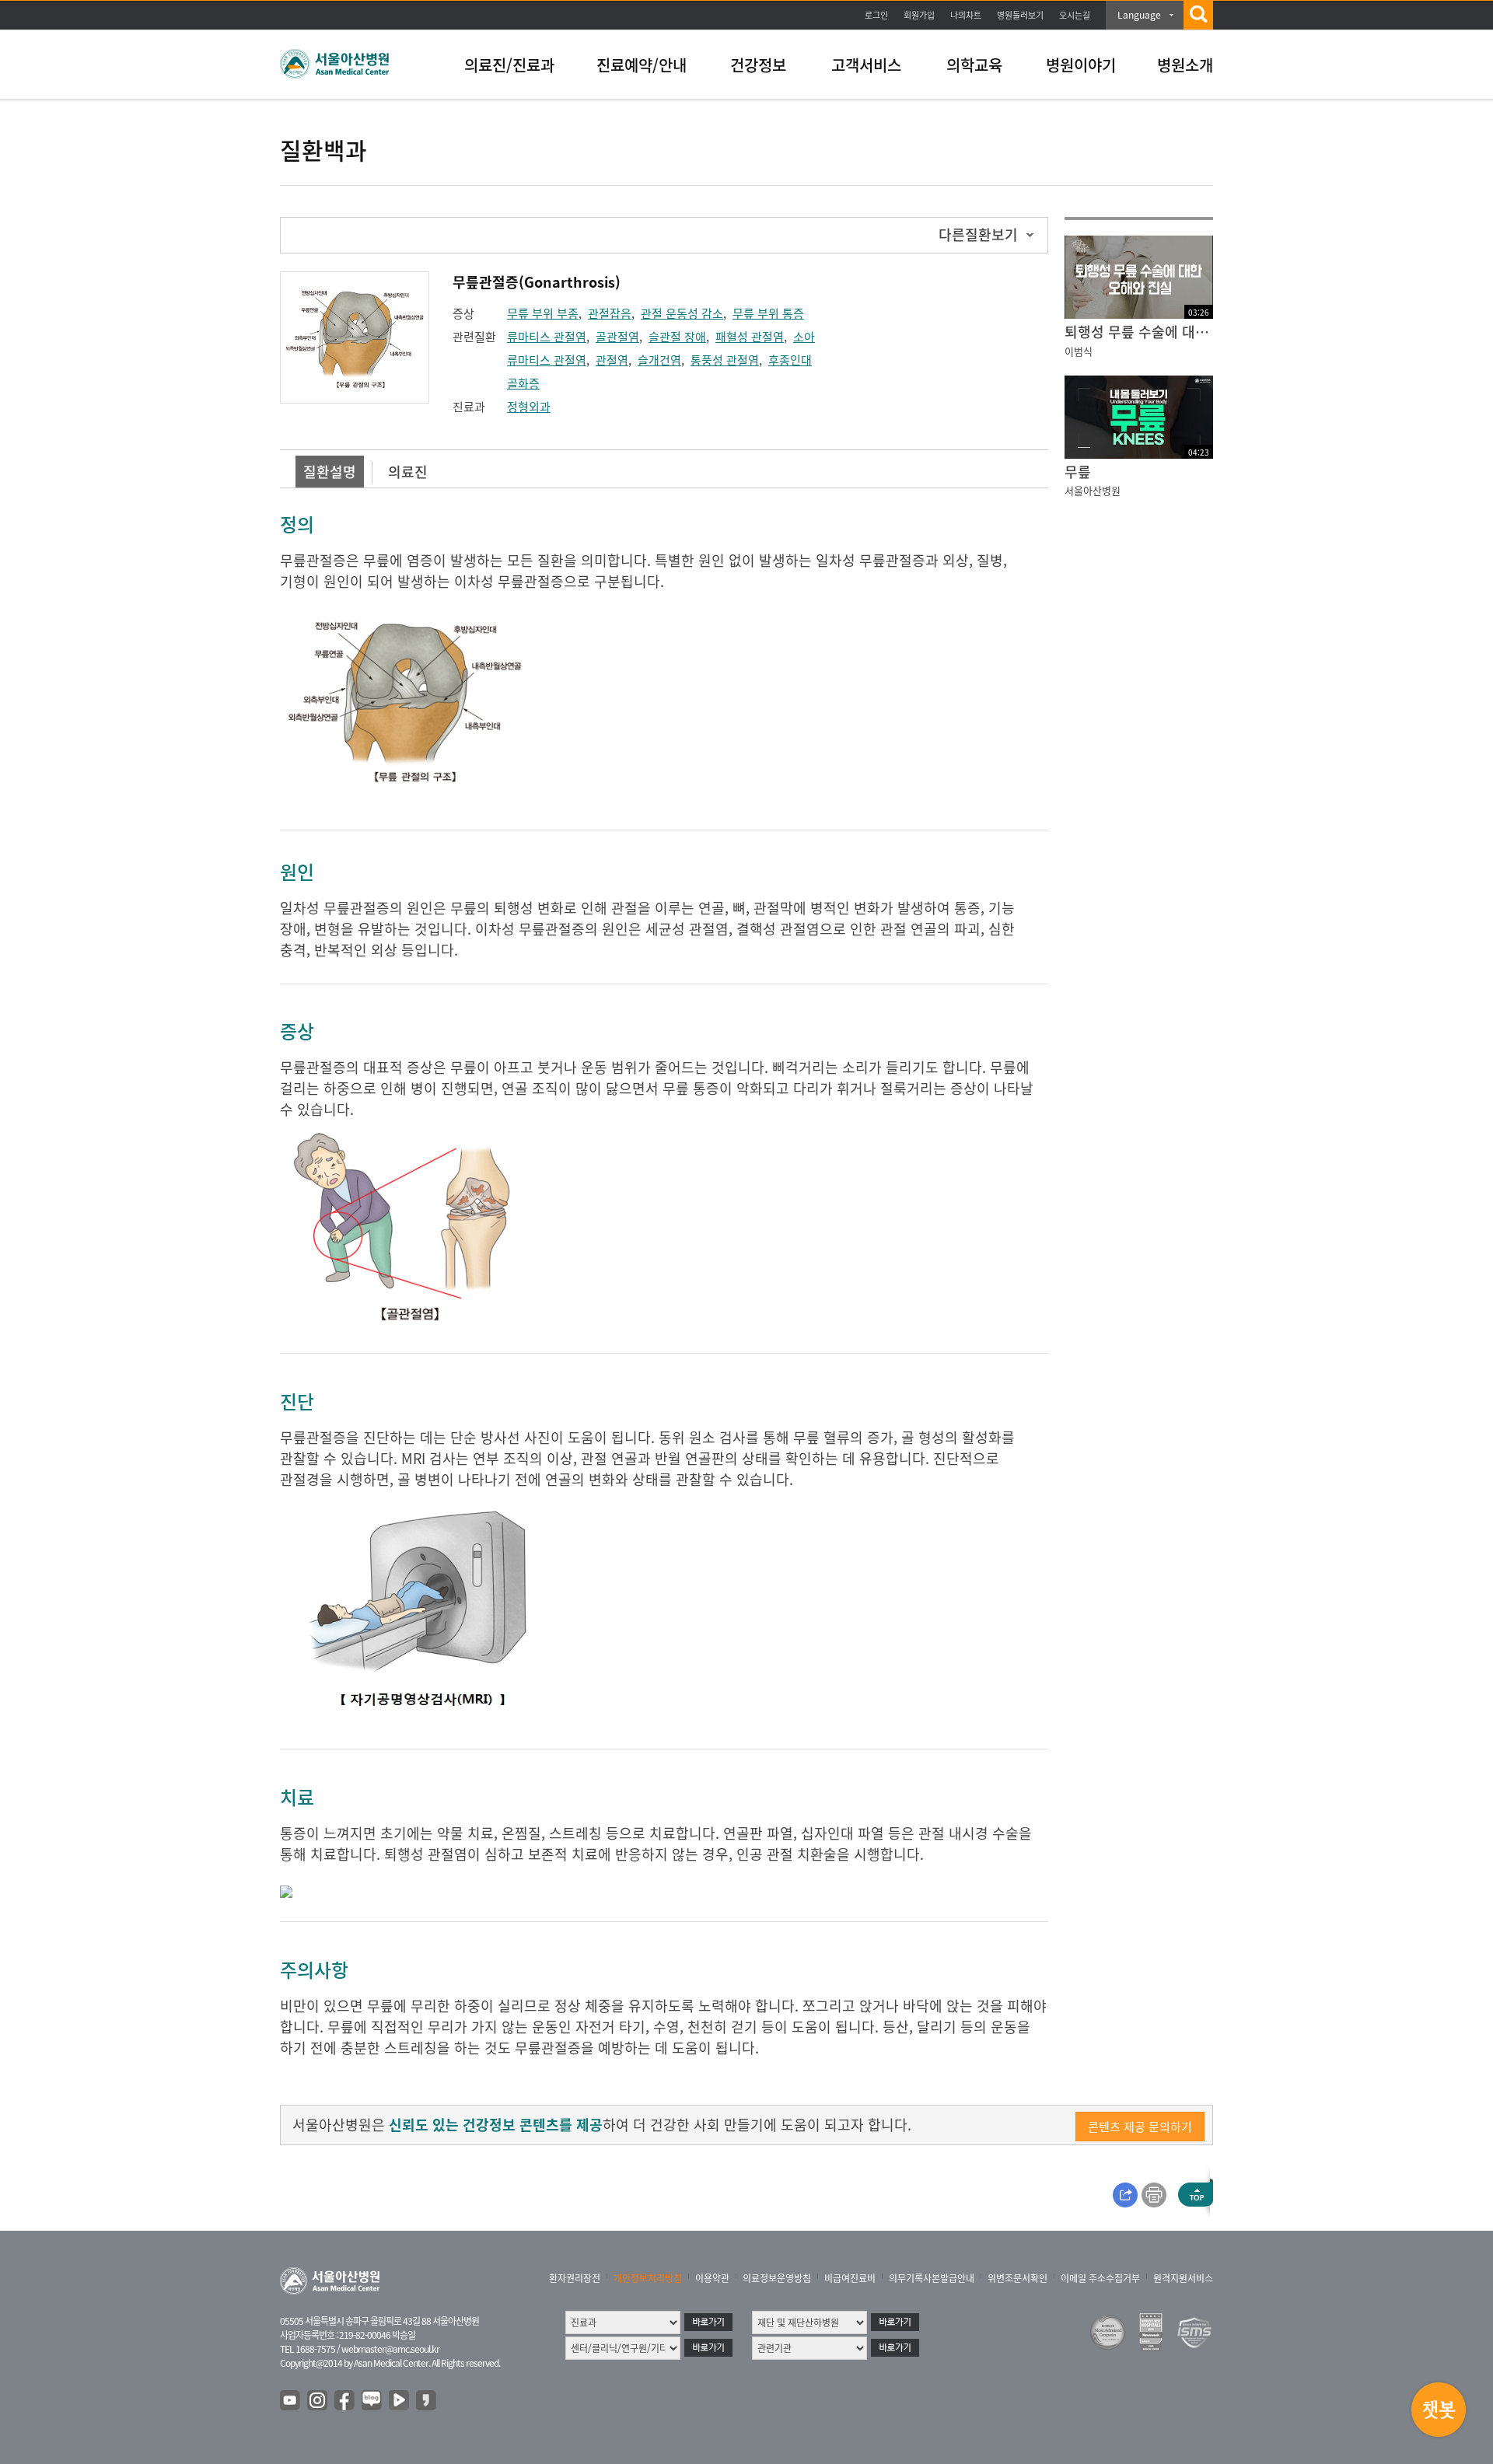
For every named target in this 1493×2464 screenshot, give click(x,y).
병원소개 (1185, 65)
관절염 (612, 360)
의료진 (408, 472)
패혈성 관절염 (750, 337)
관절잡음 (610, 313)
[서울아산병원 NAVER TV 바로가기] (400, 2401)
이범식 (1079, 351)
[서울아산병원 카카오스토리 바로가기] (427, 2401)
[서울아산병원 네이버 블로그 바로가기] (372, 2401)
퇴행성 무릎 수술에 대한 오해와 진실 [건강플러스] (1139, 332)
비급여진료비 (850, 2278)
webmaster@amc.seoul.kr (390, 2349)
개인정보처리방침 (648, 2278)
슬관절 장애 (677, 337)
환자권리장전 (575, 2278)
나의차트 (966, 15)
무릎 (1078, 472)
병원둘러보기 (1020, 15)
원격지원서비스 (1183, 2278)
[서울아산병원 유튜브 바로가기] (291, 2401)
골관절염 (617, 337)
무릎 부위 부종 (543, 313)
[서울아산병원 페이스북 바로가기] (345, 2401)
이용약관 (712, 2278)
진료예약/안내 (642, 65)
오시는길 (1075, 15)
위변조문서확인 (1017, 2278)
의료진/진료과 (509, 65)
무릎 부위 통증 (768, 313)
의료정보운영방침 (777, 2278)
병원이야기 (1081, 65)
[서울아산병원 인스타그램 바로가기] (318, 2401)
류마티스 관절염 (547, 337)
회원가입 (919, 15)
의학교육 (974, 65)
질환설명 (330, 472)
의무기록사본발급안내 (932, 2278)
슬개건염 (659, 360)
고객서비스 (866, 65)
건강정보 (758, 65)
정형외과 (529, 407)
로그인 (876, 15)
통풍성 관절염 (725, 360)
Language (1139, 15)
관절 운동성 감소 (682, 313)
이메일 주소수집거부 (1100, 2278)
